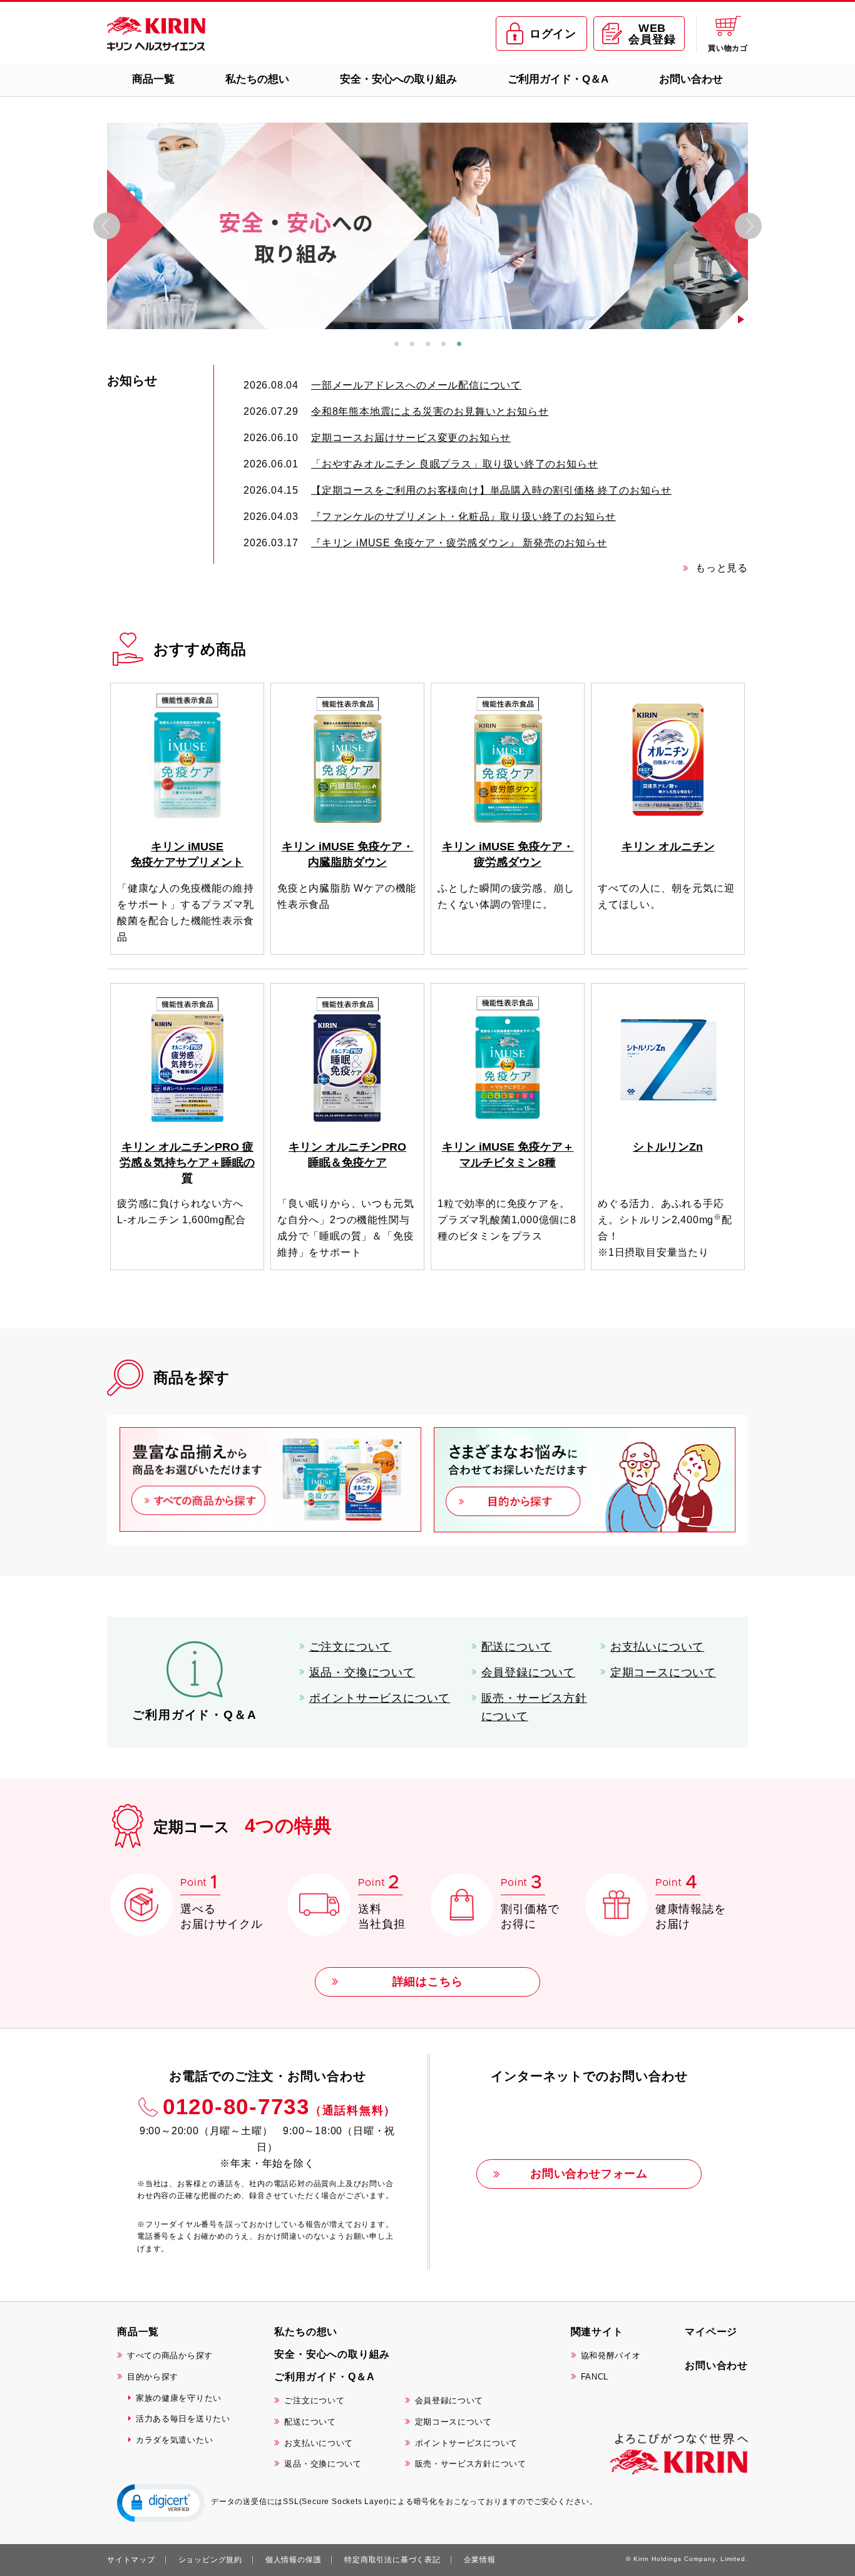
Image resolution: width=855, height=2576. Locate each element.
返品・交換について (362, 1672)
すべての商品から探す (170, 2355)
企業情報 (480, 2560)
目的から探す (153, 2377)
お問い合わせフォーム (589, 2174)
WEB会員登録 (652, 34)
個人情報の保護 (294, 2560)
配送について (517, 1647)
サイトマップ (131, 2560)
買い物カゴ (728, 48)
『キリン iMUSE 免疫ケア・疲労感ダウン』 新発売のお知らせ (459, 543)
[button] (161, 2502)
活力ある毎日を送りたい (183, 2419)
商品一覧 (153, 79)
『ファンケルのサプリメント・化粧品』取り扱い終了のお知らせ (463, 517)
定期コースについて (663, 1672)
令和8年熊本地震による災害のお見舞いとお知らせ (430, 411)
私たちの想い (257, 79)
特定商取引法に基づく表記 (392, 2560)
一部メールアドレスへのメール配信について (416, 385)
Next (748, 226)
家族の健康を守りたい (179, 2398)
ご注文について (351, 1647)
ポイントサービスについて (380, 1698)
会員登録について (528, 1672)
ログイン (553, 34)
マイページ (711, 2332)
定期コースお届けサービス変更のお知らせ (411, 438)
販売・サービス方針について (534, 1707)
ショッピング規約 (210, 2560)
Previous (107, 226)
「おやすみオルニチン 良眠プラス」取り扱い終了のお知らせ (454, 464)
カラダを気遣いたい (174, 2440)
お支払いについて (657, 1647)
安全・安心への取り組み (398, 79)
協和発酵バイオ (611, 2355)
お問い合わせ (691, 79)
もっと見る (722, 568)
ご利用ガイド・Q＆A (558, 79)
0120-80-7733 (279, 2106)
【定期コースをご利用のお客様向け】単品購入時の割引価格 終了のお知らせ (491, 490)
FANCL (595, 2377)
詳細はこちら (428, 1982)
